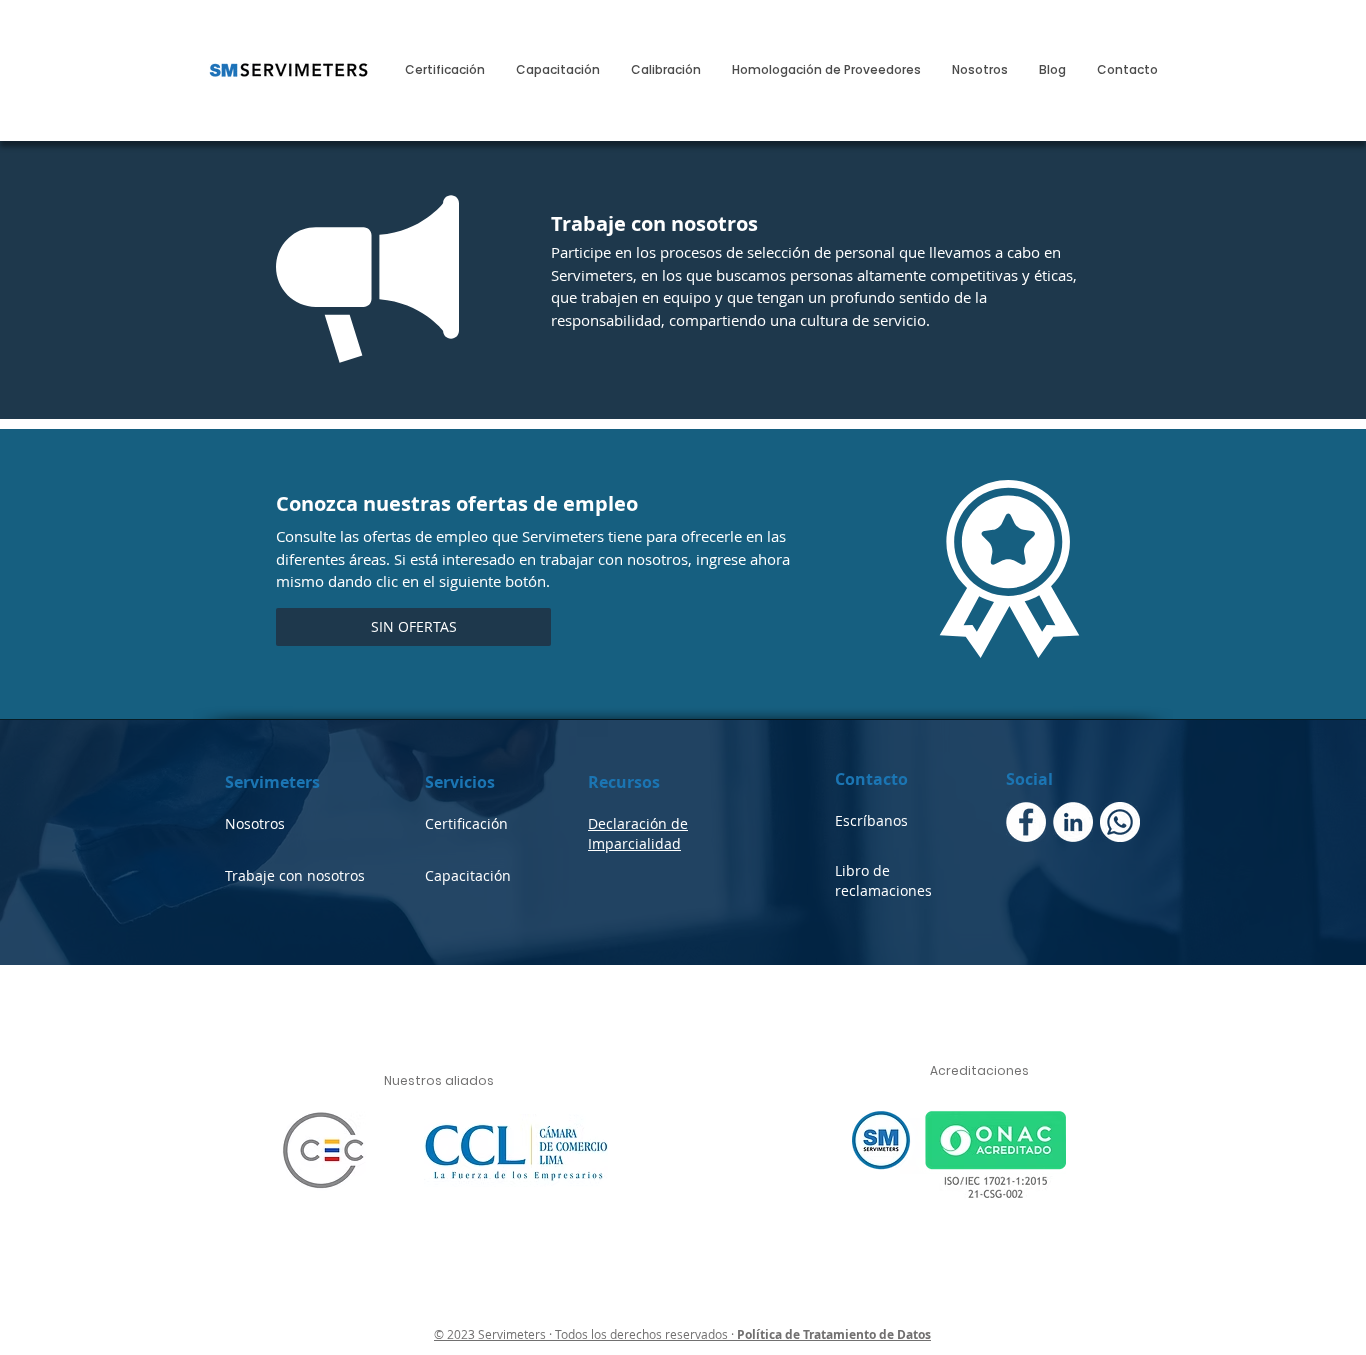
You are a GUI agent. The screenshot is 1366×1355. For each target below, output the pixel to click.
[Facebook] (1026, 822)
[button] (413, 627)
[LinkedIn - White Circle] (1073, 822)
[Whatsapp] (1120, 822)
